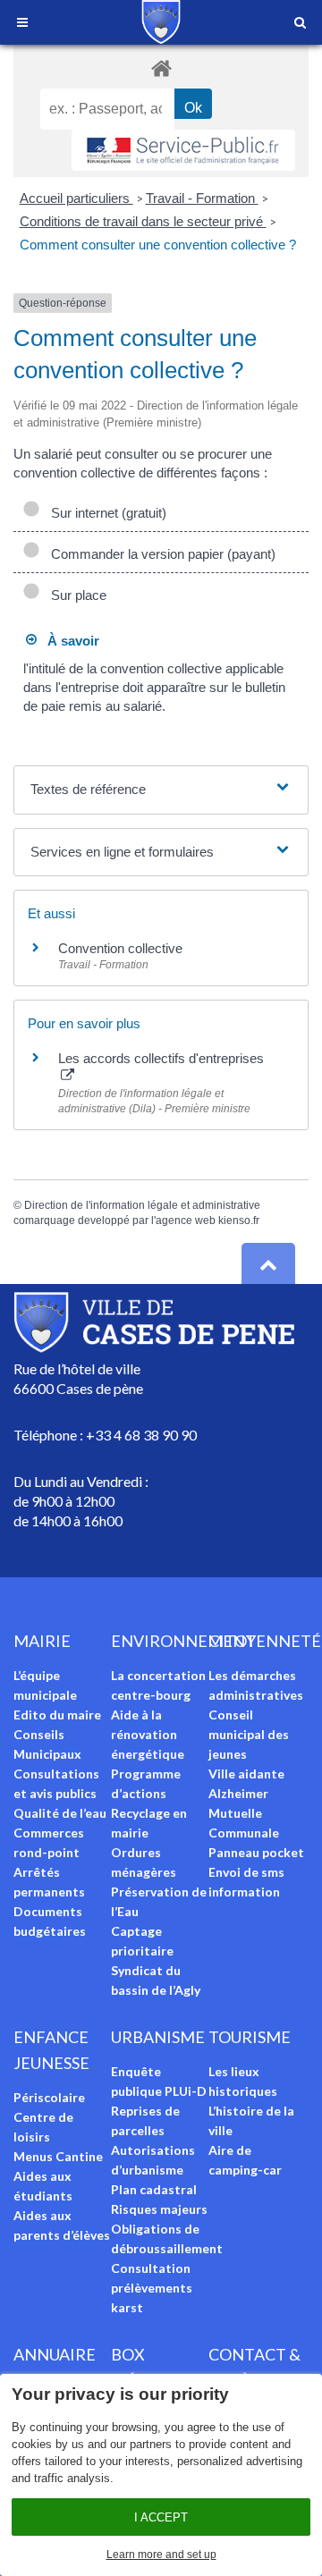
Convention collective (120, 948)
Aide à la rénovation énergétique (148, 1734)
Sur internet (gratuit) (105, 513)
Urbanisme (158, 2037)
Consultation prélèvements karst (152, 2288)
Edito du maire (57, 1715)
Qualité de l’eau (60, 1813)
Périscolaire (49, 2097)
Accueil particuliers (76, 198)
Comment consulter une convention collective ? (158, 245)
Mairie (42, 1641)
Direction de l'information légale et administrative (142, 1205)
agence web (186, 1220)
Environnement (183, 1641)
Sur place (75, 595)
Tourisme (250, 2037)
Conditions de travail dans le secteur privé (143, 221)
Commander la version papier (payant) (160, 554)
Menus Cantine (58, 2156)
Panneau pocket (256, 1852)
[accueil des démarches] (161, 68)
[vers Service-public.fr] (183, 150)
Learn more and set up (161, 2555)
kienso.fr (239, 1220)
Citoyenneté (265, 1641)
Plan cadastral (154, 2189)
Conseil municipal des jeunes (249, 1734)
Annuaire (55, 2354)
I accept (161, 2517)
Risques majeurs (159, 2209)
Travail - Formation (202, 198)
